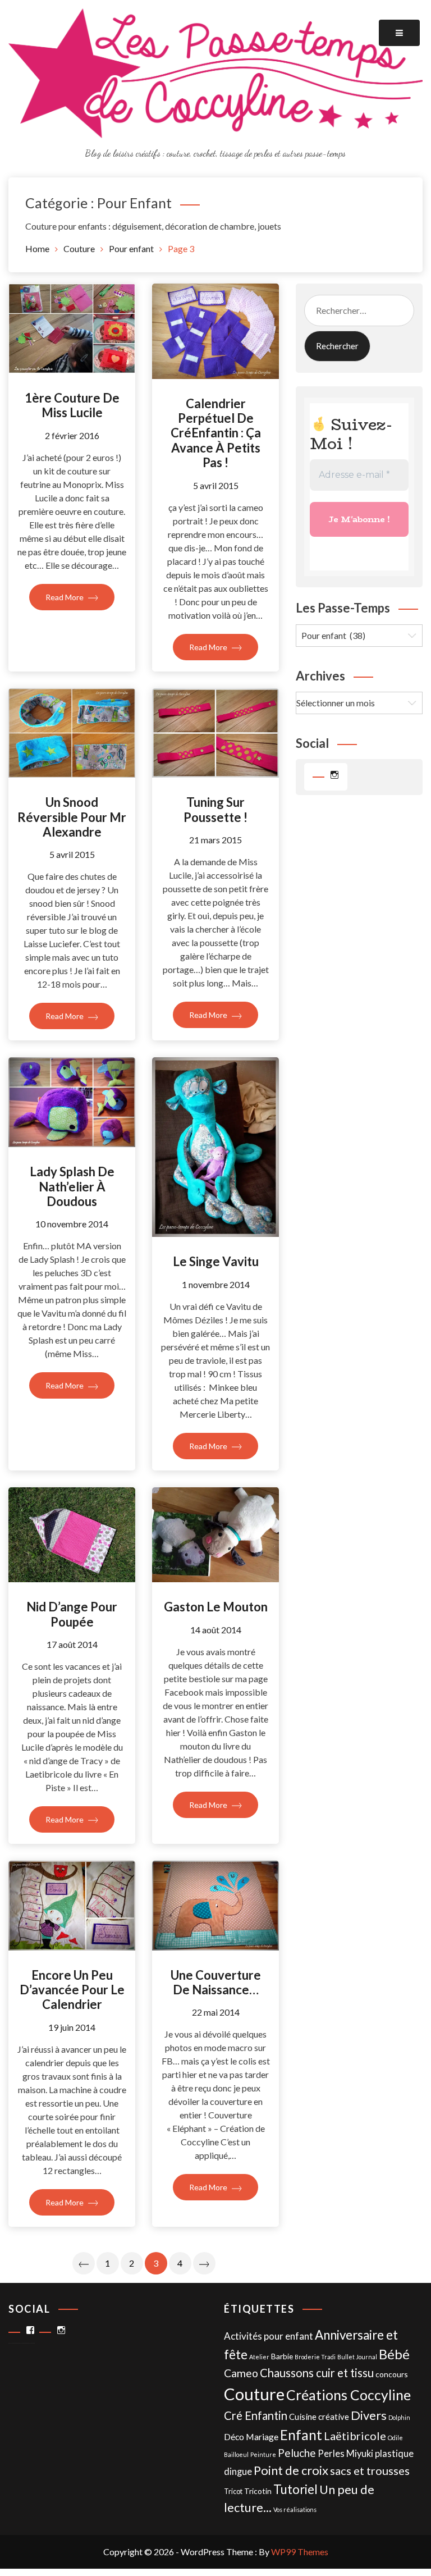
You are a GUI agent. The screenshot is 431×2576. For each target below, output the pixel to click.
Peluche (297, 2453)
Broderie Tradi (315, 2357)
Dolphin (399, 2417)
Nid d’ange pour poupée (72, 1614)
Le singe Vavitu (216, 1261)
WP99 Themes (300, 2552)
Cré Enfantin (256, 2415)
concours (392, 2374)
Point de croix (291, 2470)
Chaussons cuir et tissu (317, 2373)
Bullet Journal (357, 2357)
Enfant (301, 2435)
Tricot (233, 2491)
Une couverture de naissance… (216, 1982)
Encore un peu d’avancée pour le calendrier (72, 1990)
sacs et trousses (370, 2470)
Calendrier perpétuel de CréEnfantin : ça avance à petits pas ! (216, 433)
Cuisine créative (319, 2417)
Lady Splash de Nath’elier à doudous (72, 1186)
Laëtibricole (355, 2436)
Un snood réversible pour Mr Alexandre (72, 817)
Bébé (394, 2354)
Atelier (259, 2357)
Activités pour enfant (269, 2336)
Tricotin (258, 2491)
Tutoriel (295, 2489)
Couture (254, 2394)
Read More (65, 597)
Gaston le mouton (216, 1607)
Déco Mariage (251, 2436)
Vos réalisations (295, 2509)
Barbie (282, 2356)
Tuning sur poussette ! (215, 809)
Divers (369, 2415)
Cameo (241, 2373)
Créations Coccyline (349, 2395)
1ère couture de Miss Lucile (72, 405)
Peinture (263, 2454)
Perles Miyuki (345, 2454)
